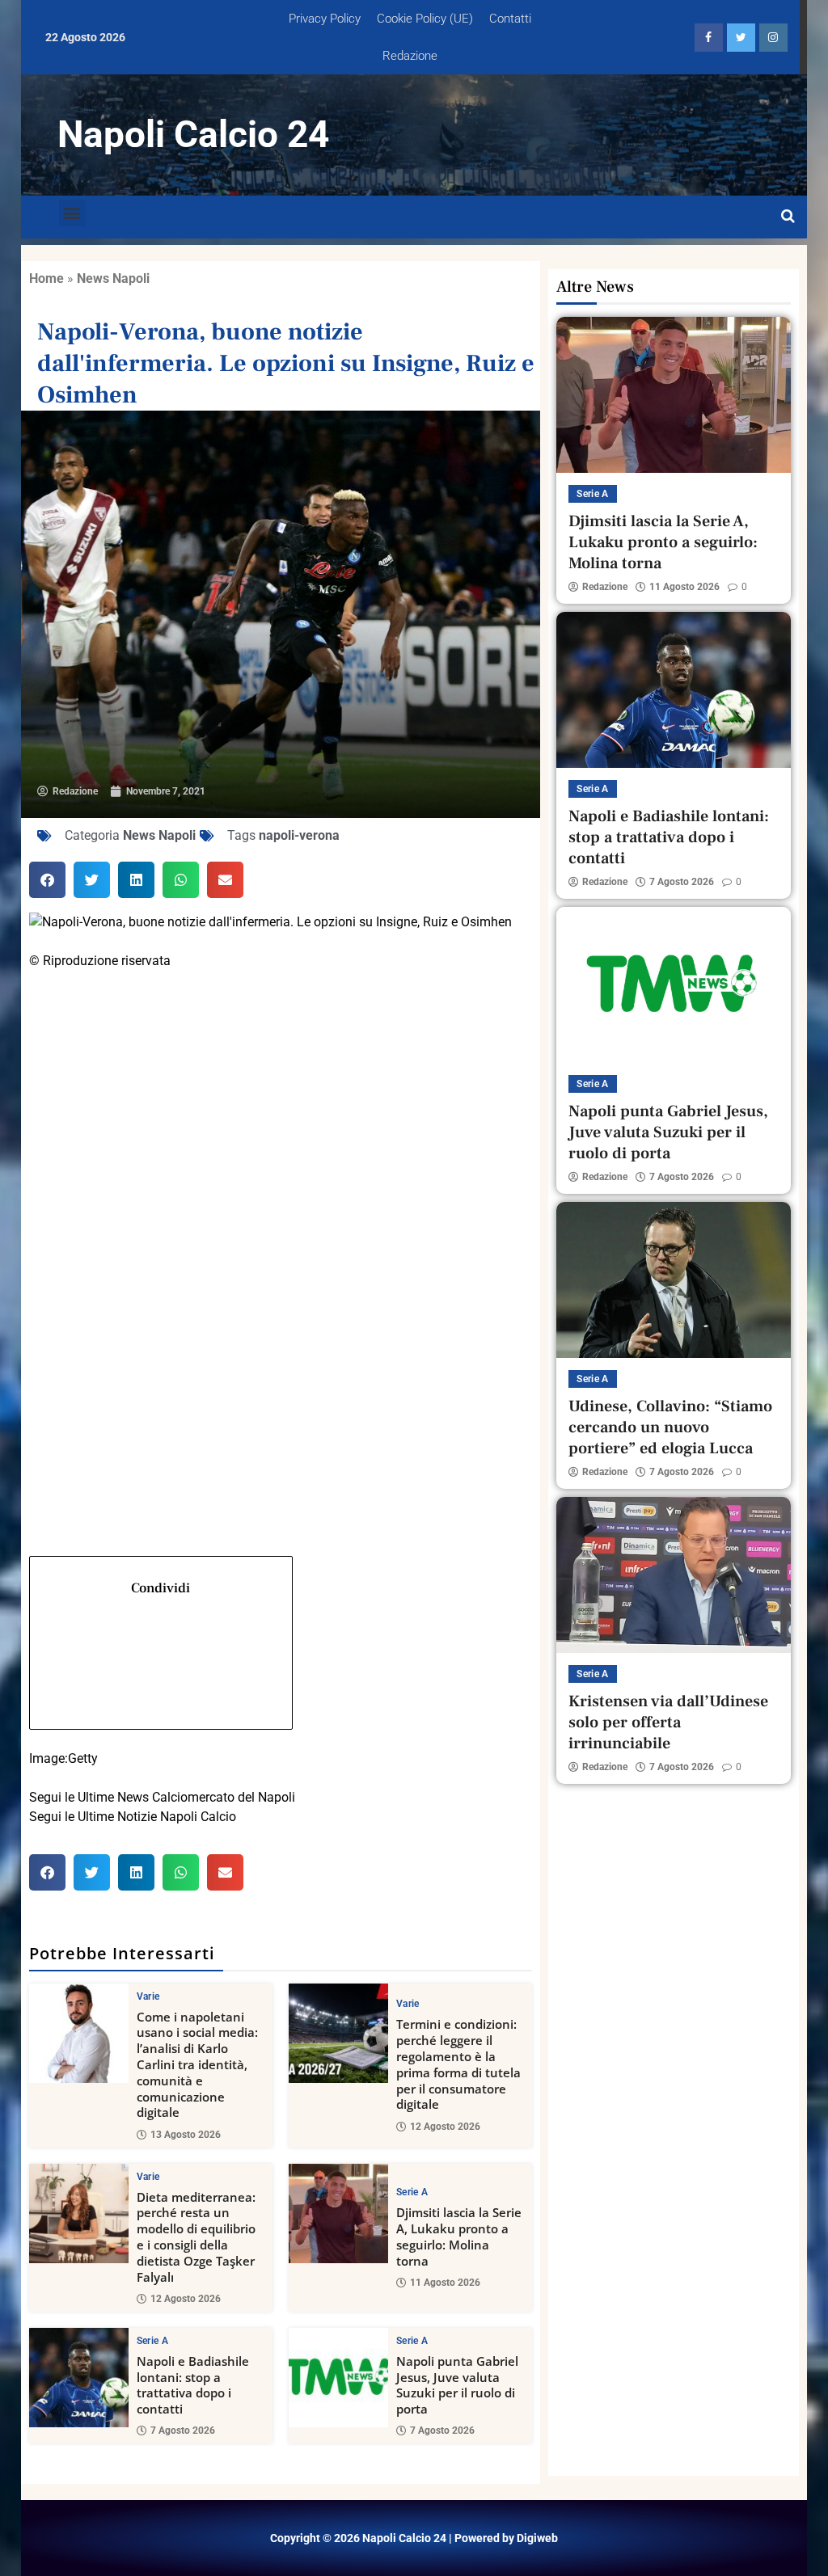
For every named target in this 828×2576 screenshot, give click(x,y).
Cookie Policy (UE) (425, 19)
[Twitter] (281, 1200)
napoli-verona (299, 835)
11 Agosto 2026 (445, 2283)
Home (46, 278)
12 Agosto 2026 (445, 2127)
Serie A (412, 2192)
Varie (148, 1996)
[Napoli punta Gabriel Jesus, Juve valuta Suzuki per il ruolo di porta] (338, 2378)
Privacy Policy (325, 19)
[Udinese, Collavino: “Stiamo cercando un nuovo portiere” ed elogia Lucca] (674, 1280)
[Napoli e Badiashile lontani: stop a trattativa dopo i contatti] (79, 2378)
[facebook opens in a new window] (709, 38)
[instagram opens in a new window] (773, 38)
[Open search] (788, 217)
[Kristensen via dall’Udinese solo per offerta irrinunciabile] (674, 1575)
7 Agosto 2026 (183, 2431)
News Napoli (113, 278)
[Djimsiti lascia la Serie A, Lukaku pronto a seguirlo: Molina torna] (338, 2213)
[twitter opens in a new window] (741, 38)
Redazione (410, 56)
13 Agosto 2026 (186, 2135)
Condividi (161, 1588)
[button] (72, 213)
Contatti (510, 19)
